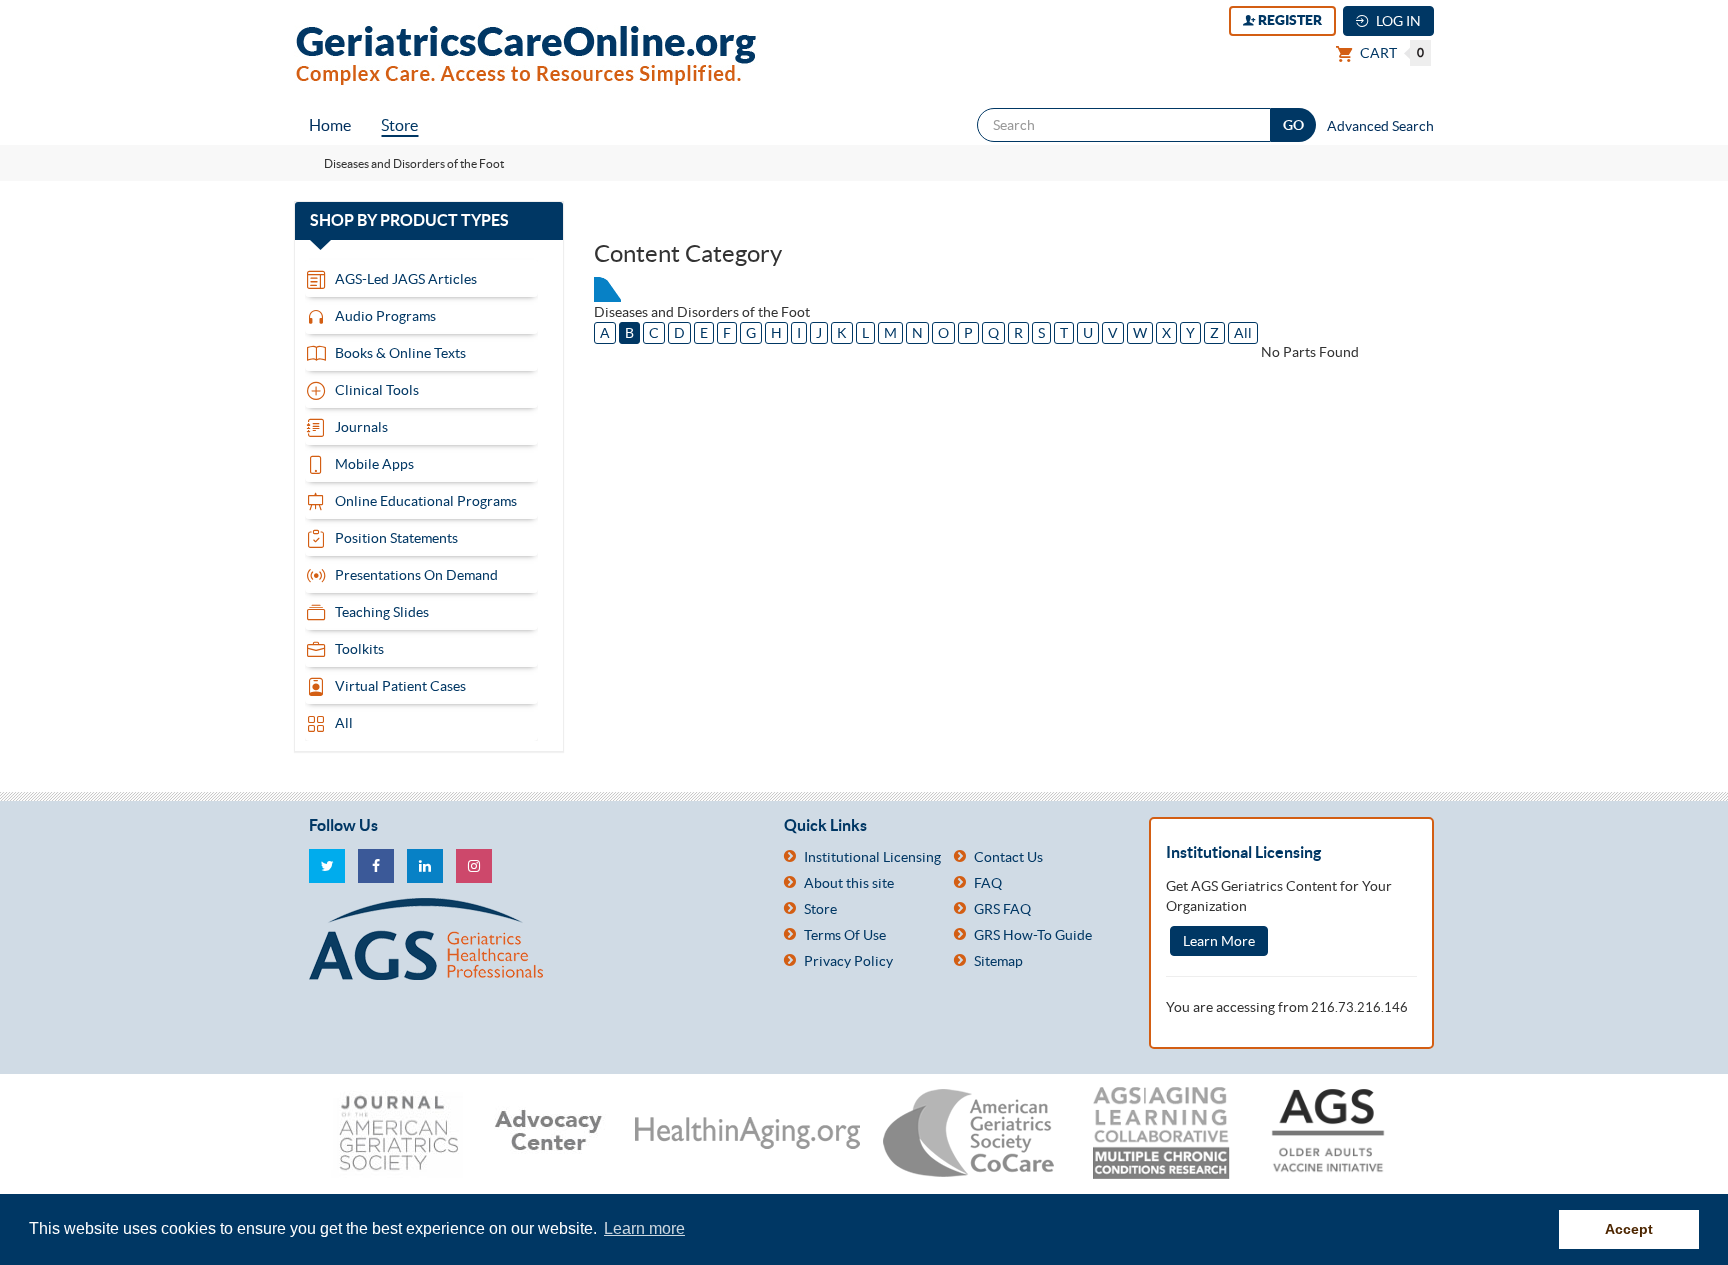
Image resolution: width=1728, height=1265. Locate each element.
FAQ (988, 883)
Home (330, 125)
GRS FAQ (1002, 909)
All (1243, 333)
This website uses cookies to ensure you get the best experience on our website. (315, 1228)
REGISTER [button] (1288, 20)
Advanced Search (1380, 126)
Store (399, 125)
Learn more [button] (644, 1228)
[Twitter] (327, 866)
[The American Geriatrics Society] (531, 939)
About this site (849, 883)
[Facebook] (376, 866)
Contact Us (1008, 857)
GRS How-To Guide (1033, 935)
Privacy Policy (848, 961)
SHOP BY (428, 221)
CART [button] (1390, 53)
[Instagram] (474, 866)
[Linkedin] (425, 866)
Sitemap (998, 961)
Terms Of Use (845, 935)
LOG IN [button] (1397, 21)
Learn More (1219, 941)
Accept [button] (1629, 1229)
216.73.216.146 (1359, 1007)
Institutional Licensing (872, 857)
